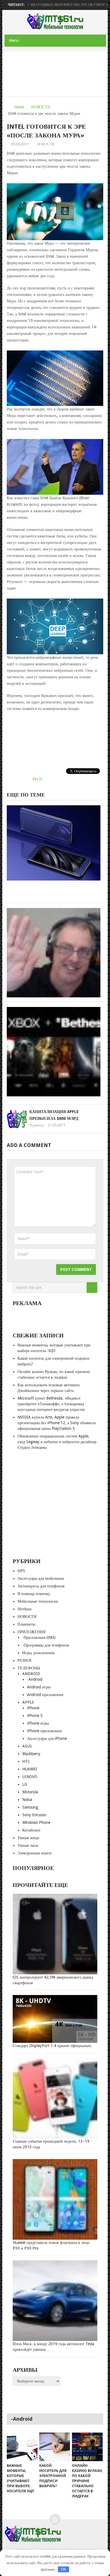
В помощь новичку (34, 1594)
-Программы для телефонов (46, 1645)
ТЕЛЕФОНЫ (29, 1668)
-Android (35, 1679)
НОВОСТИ (41, 107)
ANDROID (31, 1674)
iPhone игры (38, 1723)
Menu (14, 40)
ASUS (27, 1746)
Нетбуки (25, 1609)
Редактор (37, 1125)
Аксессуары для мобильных (41, 1578)
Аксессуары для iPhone (47, 1738)
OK (64, 2569)
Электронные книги (35, 1853)
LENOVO (30, 1777)
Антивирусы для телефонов (41, 1586)
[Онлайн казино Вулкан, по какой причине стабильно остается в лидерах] (87, 2447)
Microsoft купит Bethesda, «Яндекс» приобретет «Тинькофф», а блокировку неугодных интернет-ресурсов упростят (51, 1404)
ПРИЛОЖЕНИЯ (31, 1632)
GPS (21, 1571)
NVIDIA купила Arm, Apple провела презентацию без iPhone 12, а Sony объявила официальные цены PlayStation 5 (57, 1423)
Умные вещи (28, 1838)
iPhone (33, 1708)
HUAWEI (30, 1769)
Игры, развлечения (38, 1653)
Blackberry (31, 1754)
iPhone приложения (44, 1731)
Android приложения (45, 1695)
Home (19, 107)
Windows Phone (36, 1822)
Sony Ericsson (34, 1815)
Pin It (37, 779)
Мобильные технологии (38, 1601)
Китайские (31, 1830)
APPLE (28, 1702)
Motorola (30, 1792)
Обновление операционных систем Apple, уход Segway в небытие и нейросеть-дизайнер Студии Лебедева (57, 1442)
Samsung (30, 1807)
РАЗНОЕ (25, 1660)
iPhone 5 (35, 1716)
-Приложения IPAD (39, 1637)
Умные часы (28, 1845)
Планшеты (26, 1624)
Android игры (39, 1687)
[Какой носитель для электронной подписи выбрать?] (55, 2447)
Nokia (27, 1800)
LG (25, 1784)
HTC (26, 1761)
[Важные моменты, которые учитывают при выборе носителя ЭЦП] (22, 2447)
